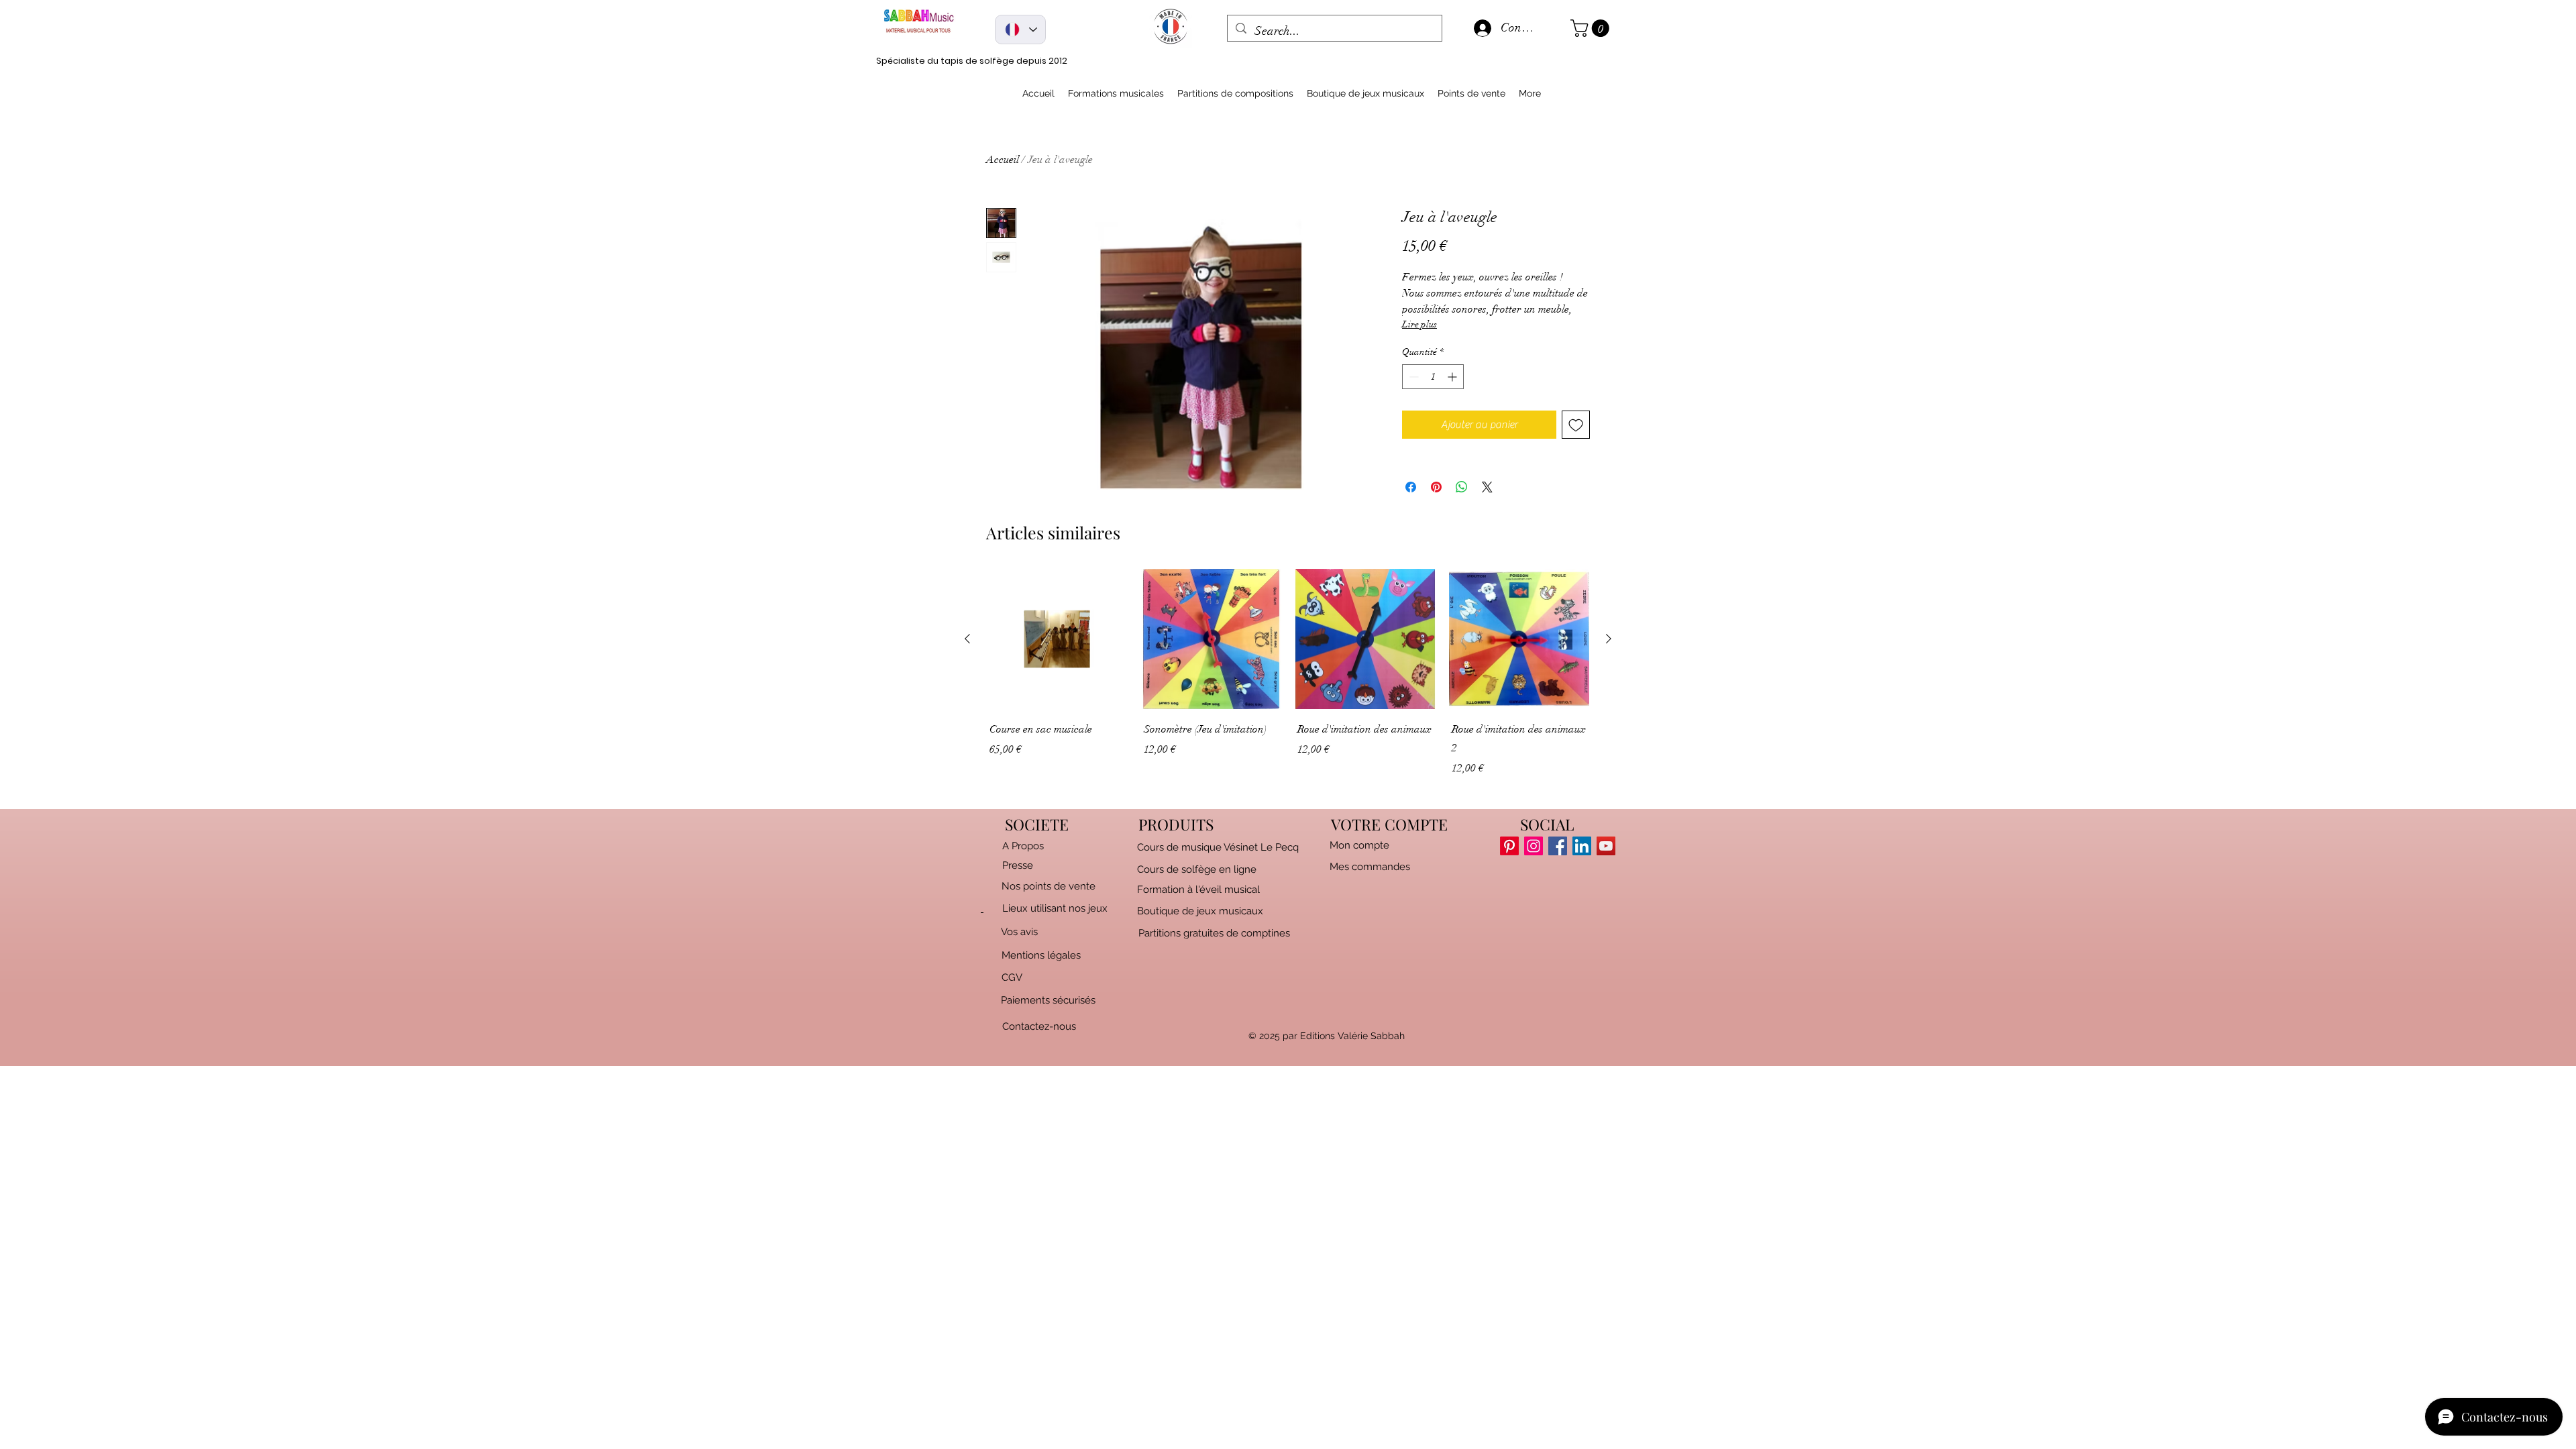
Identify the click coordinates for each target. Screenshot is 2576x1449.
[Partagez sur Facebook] (1411, 487)
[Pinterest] (1509, 846)
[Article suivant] (1609, 639)
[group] (1288, 684)
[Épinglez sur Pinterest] (1436, 487)
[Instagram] (1534, 846)
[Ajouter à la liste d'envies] (1576, 425)
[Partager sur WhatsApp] (1462, 487)
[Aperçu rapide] (1057, 639)
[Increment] (1453, 377)
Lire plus (1419, 324)
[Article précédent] (967, 639)
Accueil (1003, 160)
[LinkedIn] (1582, 846)
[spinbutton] (1433, 377)
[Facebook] (1558, 846)
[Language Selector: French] (1020, 30)
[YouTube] (1606, 846)
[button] (1592, 28)
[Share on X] (1487, 487)
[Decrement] (1412, 377)
